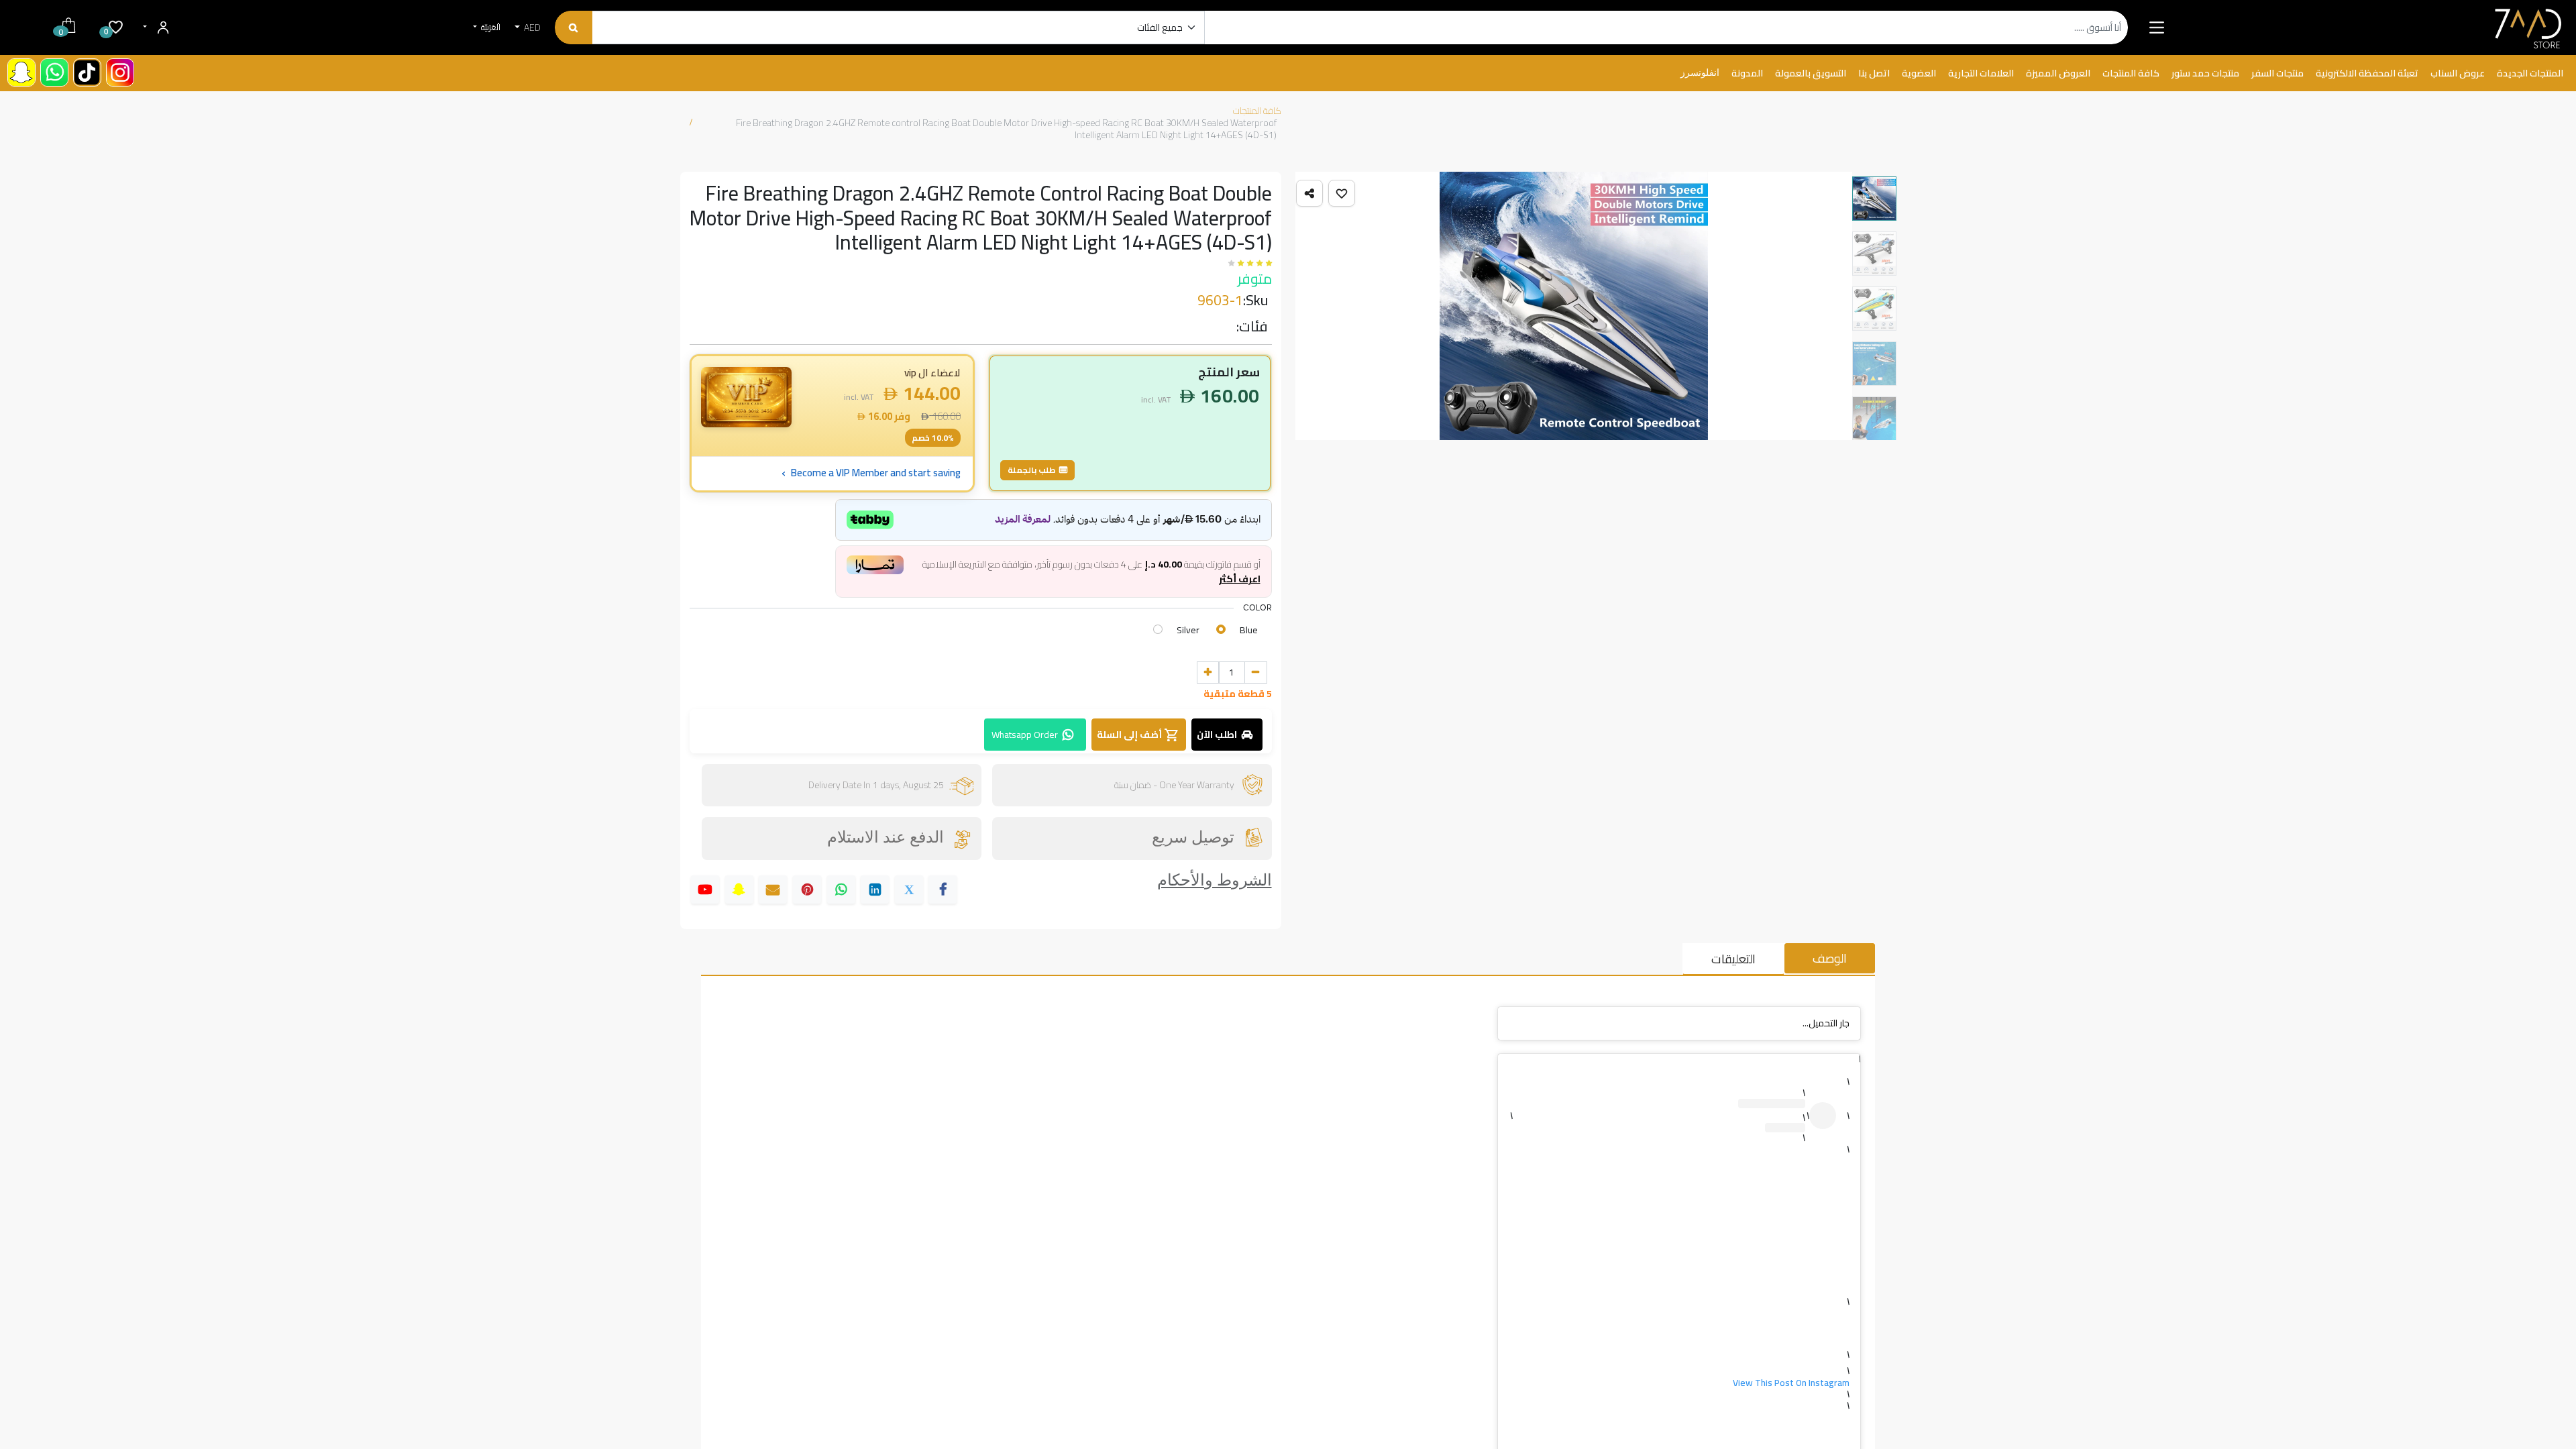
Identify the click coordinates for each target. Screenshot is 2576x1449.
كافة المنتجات (1257, 111)
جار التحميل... (1826, 1023)
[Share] (1309, 193)
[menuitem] (2530, 74)
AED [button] (531, 28)
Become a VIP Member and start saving (871, 473)
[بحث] (573, 28)
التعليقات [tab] (1733, 959)
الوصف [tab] (1830, 958)
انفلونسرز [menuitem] (1700, 73)
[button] (1342, 193)
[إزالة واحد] (1256, 673)
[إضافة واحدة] (1208, 673)
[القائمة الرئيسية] (2156, 28)
